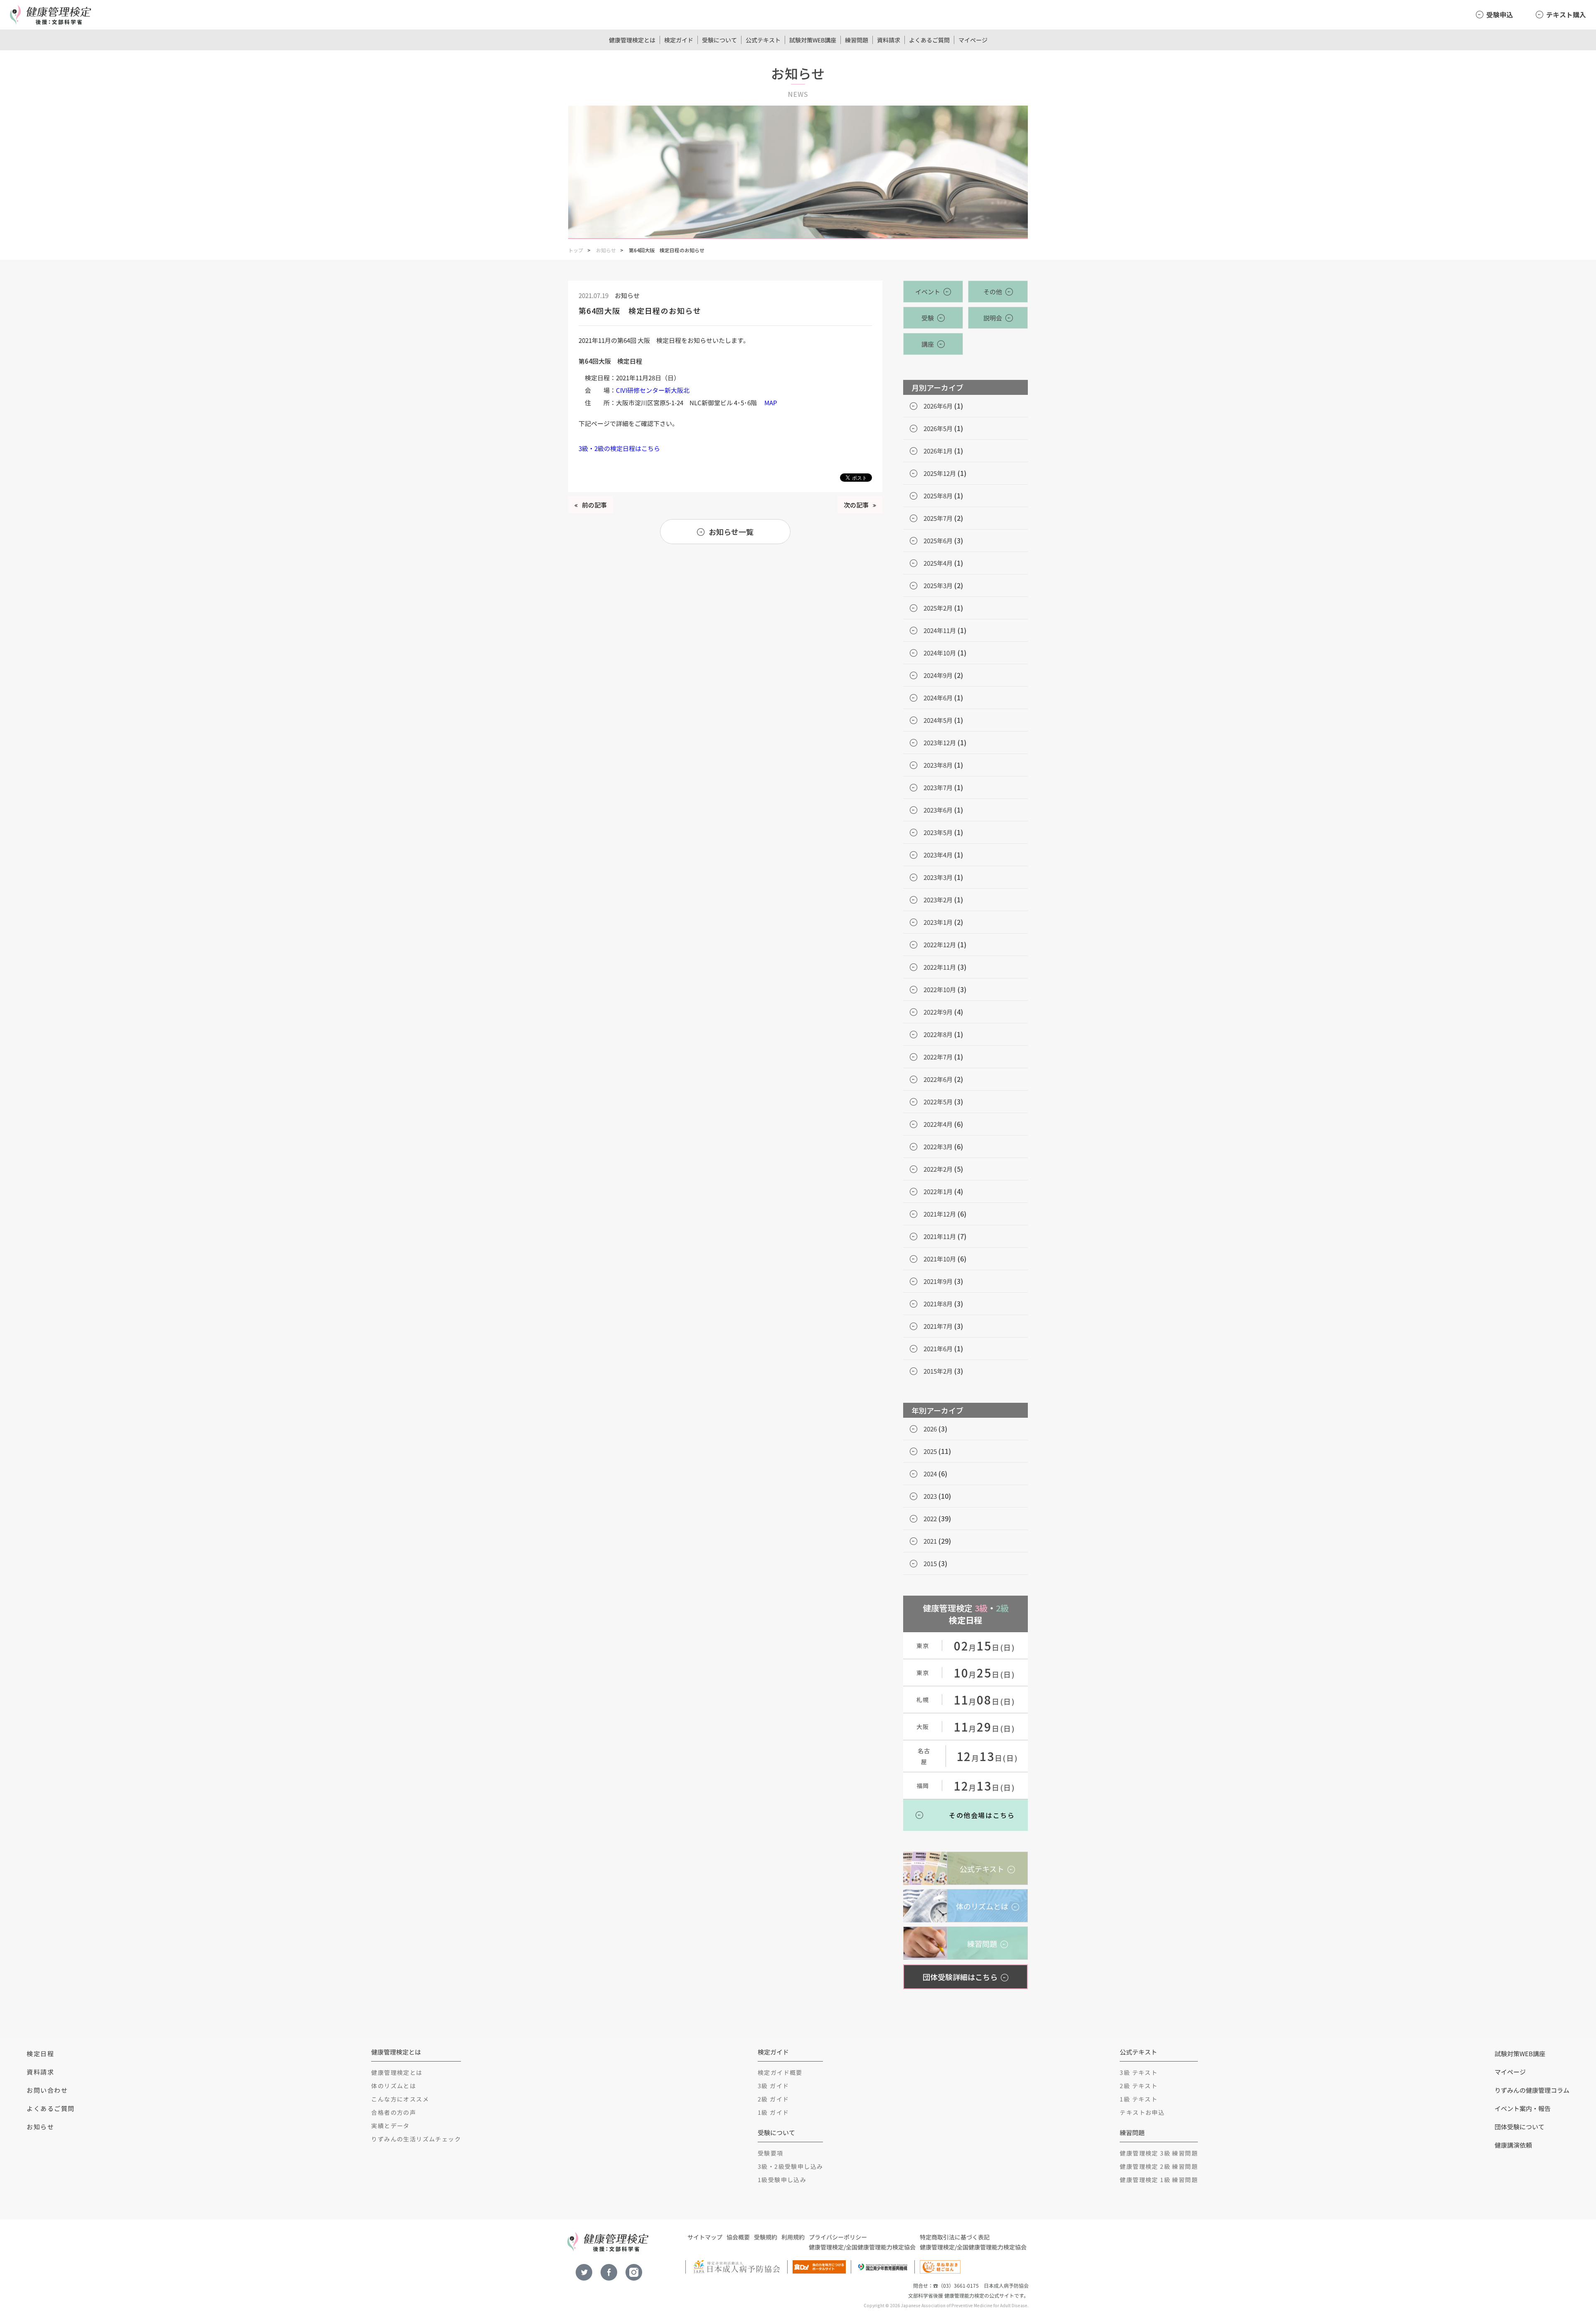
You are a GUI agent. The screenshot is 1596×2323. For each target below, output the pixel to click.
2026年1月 (938, 451)
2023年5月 (938, 832)
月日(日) (985, 1647)
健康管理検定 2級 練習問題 (1159, 2166)
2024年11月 (940, 630)
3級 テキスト (1139, 2072)
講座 (928, 344)
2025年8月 (938, 496)
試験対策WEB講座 (813, 40)
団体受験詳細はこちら (960, 1977)
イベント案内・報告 (1523, 2108)
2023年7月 (938, 787)
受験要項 (771, 2153)
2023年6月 (938, 810)
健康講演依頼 (1513, 2145)
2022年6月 (938, 1079)
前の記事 (594, 505)
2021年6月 (938, 1349)
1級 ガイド (773, 2112)
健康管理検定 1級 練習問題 (1159, 2180)
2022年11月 (940, 967)
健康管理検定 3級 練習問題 (1159, 2153)
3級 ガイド (773, 2086)
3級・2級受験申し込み (790, 2166)
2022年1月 (938, 1191)
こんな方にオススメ (400, 2099)
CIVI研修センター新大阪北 (653, 390)
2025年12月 (940, 473)
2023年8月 (938, 765)
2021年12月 (940, 1214)
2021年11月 (940, 1236)
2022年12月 (940, 945)
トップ (576, 250)
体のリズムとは (394, 2086)
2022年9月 (938, 1012)
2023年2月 (938, 900)
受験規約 (766, 2237)
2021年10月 (940, 1259)
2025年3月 (938, 585)
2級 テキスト (1139, 2086)
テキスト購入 (1566, 15)
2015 (930, 1563)
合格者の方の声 (394, 2112)
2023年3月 (938, 877)
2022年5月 (938, 1102)
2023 (930, 1496)
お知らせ (606, 250)
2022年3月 (938, 1147)
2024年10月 (940, 653)
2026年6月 (938, 406)
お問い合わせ (47, 2090)
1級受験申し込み (782, 2180)
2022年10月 (940, 989)
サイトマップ (705, 2237)
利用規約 (793, 2237)
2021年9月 (938, 1281)
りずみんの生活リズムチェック (416, 2139)
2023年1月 (938, 922)
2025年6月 (938, 541)
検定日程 (40, 2053)
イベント (928, 292)
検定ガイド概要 (780, 2072)
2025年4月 (938, 563)
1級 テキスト (1139, 2099)
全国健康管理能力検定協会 (881, 2247)
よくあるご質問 (929, 40)
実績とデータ (390, 2126)
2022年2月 (938, 1169)
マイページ (973, 40)
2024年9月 (938, 675)
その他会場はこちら (982, 1815)
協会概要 (738, 2237)
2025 (930, 1451)
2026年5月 (938, 428)
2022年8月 (938, 1034)
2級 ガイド (773, 2099)
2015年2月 (938, 1371)
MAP (771, 403)
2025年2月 (938, 608)
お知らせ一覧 (731, 532)
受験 (928, 318)
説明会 (993, 318)
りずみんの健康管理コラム (1532, 2090)
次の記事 (856, 505)
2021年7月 (938, 1326)
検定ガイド (679, 40)
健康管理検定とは (632, 40)
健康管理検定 (826, 2247)
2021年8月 (938, 1304)
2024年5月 (938, 720)
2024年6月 (938, 698)
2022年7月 (938, 1057)
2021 (930, 1541)
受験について (719, 40)
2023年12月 (940, 743)
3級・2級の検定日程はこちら (619, 448)
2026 (930, 1429)
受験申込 (1500, 15)
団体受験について (1520, 2127)
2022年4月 (938, 1124)
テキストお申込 (1142, 2112)
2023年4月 (938, 855)
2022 (930, 1519)
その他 (993, 292)
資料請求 (889, 40)
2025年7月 (938, 518)
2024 (930, 1474)
